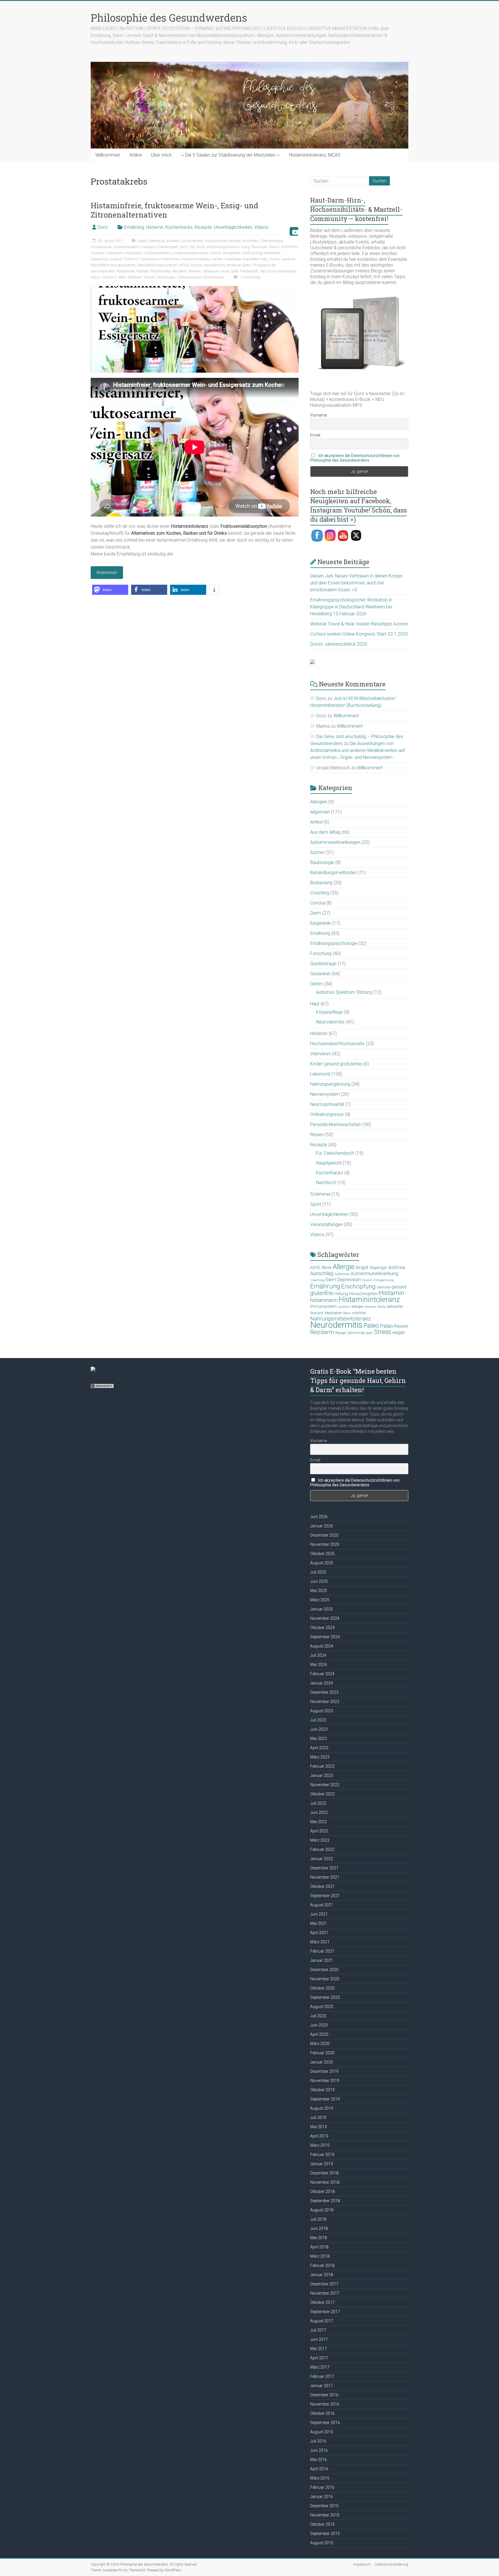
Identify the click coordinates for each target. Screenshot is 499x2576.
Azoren (317, 852)
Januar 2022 (322, 1859)
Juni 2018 (319, 2228)
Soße (235, 271)
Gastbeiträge (323, 964)
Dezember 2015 (324, 2506)
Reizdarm (180, 271)
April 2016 (319, 2469)
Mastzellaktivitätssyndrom (157, 265)
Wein (122, 277)
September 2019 (325, 2099)
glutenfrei (322, 1293)
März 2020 (320, 2044)
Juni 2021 (319, 1914)
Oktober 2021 (322, 1886)
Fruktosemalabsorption (191, 253)
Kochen (217, 259)
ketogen (358, 1307)
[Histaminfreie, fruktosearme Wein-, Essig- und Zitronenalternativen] (195, 289)
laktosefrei (395, 1306)
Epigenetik (321, 923)
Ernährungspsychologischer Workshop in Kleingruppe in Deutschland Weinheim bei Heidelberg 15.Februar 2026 (351, 607)
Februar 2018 (322, 2265)
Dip (192, 247)
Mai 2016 (319, 2460)
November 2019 (325, 2081)
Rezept (341, 1333)
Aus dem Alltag (325, 832)
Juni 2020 (319, 2025)
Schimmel (320, 1194)
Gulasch (116, 259)
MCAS (184, 265)
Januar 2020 (322, 2062)
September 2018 (325, 2201)
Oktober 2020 (322, 1988)
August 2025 (322, 1563)
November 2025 (325, 1544)
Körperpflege (329, 1012)
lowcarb (317, 1313)
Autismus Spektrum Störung (344, 992)
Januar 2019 (322, 2164)
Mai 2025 (319, 1591)
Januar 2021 (322, 1960)
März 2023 (320, 1757)
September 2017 (325, 2312)
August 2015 (322, 2543)
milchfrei (359, 1313)
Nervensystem (325, 1094)
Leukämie (288, 259)
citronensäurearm (126, 247)
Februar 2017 (322, 2376)
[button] (110, 590)
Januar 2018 (322, 2275)
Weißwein (135, 277)
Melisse (196, 265)
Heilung (341, 1294)
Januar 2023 (322, 1775)
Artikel (136, 155)
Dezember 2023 (324, 1692)
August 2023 (322, 1711)
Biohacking (321, 883)
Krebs (264, 259)
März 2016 (320, 2478)
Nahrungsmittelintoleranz (340, 1319)
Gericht (215, 253)
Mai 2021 (319, 1923)
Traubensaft (249, 271)
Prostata (143, 271)
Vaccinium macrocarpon (278, 271)
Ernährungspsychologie (334, 943)
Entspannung (384, 1280)
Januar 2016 (322, 2497)
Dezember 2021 (324, 1868)
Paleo (371, 1325)
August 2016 (322, 2432)
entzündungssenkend (223, 247)
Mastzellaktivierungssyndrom (113, 265)
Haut (315, 1004)
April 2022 (319, 1831)
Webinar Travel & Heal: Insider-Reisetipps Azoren (359, 624)
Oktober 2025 (322, 1554)
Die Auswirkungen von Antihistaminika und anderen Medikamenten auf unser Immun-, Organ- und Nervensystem (358, 750)
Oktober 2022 (322, 1794)
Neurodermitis (214, 265)
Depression (349, 1280)
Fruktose (97, 253)
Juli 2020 (318, 2016)
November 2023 (325, 1702)
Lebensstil (320, 1074)
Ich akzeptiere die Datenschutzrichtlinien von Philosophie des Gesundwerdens (355, 458)
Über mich (161, 155)
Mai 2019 (319, 2127)
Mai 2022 (319, 1822)
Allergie (344, 1267)
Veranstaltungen (326, 1224)
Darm (184, 247)
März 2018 (320, 2256)
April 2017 (319, 2358)
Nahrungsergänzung (330, 1084)
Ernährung (134, 227)
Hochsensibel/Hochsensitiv (337, 1044)
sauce (225, 271)
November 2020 (325, 1979)
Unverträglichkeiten (233, 227)
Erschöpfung (359, 1286)
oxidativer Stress (239, 265)
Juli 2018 (318, 2219)
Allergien (319, 802)
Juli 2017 (318, 2330)
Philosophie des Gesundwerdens (169, 18)
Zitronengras (166, 277)
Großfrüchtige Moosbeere (261, 253)
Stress (382, 1332)
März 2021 (320, 1942)
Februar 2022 (322, 1849)
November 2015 (325, 2515)
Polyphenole (126, 271)
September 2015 (325, 2534)
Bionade (234, 241)
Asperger (378, 1268)
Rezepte (203, 227)
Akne (326, 1267)
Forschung (321, 953)
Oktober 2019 (322, 2090)
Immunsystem (323, 1306)
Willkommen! (346, 716)
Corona (318, 903)
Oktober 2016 (322, 2413)
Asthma (397, 1267)
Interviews (321, 1054)
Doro (103, 227)
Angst (362, 1267)
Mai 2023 (319, 1739)
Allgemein (320, 812)
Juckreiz (344, 1307)
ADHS (315, 1268)
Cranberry (148, 247)
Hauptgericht (329, 1163)
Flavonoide (259, 247)
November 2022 (325, 1785)
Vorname (319, 415)
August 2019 (322, 2108)
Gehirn (316, 984)
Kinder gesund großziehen (336, 1064)
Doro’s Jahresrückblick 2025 (339, 644)
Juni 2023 (319, 1729)
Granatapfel (231, 253)
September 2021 (325, 1896)
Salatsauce (211, 271)
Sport (316, 1204)
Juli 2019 (318, 2118)
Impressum (362, 2564)
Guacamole (99, 259)
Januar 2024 (322, 1683)
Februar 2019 (322, 2155)
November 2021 (325, 1877)
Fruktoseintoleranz (158, 253)
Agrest (142, 241)
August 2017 (322, 2321)
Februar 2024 (322, 1674)
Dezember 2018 (324, 2173)
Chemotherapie (272, 241)
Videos (261, 227)
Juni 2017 (319, 2339)
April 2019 (319, 2136)
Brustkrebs (251, 241)
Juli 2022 (318, 1803)
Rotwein (195, 271)
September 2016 (325, 2423)
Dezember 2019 (324, 2071)
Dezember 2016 (324, 2395)
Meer (347, 1313)
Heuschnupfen (363, 1294)
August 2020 (322, 2007)
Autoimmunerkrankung (374, 1273)
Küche (274, 259)
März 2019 (320, 2145)
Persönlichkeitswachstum (336, 1124)
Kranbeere (250, 259)
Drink (201, 247)
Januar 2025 (322, 1609)
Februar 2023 (322, 1766)
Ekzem (367, 1280)
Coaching (320, 893)
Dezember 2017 (324, 2284)
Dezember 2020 (324, 1970)
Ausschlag (322, 1273)
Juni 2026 (319, 1517)
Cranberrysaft (168, 247)
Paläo (387, 1326)
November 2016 (325, 2404)
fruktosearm (114, 253)
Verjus (95, 277)
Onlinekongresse (327, 1114)
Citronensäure (101, 247)
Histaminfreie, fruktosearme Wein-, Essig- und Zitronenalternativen (174, 210)
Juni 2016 (319, 2450)
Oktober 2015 (322, 2524)
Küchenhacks (179, 227)
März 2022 (320, 1840)
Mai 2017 (319, 2349)
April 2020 (319, 2034)
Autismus (342, 1274)
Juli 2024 (318, 1655)
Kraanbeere (233, 259)
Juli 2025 (318, 1572)
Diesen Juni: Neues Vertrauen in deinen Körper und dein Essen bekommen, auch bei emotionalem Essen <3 (356, 583)
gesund (399, 1287)
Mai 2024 (319, 1665)
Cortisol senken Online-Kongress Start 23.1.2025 (359, 634)
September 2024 (325, 1637)
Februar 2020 (322, 2053)
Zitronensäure (213, 277)
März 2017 (320, 2367)
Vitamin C (109, 277)
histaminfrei (170, 259)
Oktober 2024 (322, 1628)
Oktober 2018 (322, 2191)
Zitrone (149, 277)
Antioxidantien (192, 241)
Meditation (333, 1313)
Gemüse (383, 1287)
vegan (399, 1332)
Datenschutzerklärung (392, 2564)
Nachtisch (326, 1183)
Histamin (155, 227)
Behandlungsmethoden (333, 873)
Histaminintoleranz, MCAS (315, 155)
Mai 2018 (319, 2238)
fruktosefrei (134, 253)
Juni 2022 (319, 1812)
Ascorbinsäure (216, 241)
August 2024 (322, 1646)
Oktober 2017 (322, 2302)
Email (315, 435)
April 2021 (319, 1933)
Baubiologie (322, 862)
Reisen (317, 1135)
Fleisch (274, 247)
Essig (245, 247)
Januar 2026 (322, 1526)
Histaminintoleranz (195, 259)
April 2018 (319, 2247)
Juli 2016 (318, 2441)
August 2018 (322, 2210)
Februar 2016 (322, 2487)
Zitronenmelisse (189, 277)
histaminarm (150, 259)
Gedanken (320, 974)
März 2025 (320, 1600)
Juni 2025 (319, 1581)
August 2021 (322, 1905)
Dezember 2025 (324, 1535)
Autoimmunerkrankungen (335, 842)
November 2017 (325, 2293)
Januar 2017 (322, 2386)
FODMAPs (289, 247)
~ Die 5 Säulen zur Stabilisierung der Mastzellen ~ (230, 155)
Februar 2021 (322, 1951)
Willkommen (108, 155)
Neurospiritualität (327, 1104)
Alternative (157, 241)
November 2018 (325, 2182)
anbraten (173, 241)
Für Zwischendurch (335, 1153)
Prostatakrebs (161, 271)
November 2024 (325, 1618)
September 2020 (325, 1997)
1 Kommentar (250, 277)
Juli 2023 (318, 1720)
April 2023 (319, 1748)
